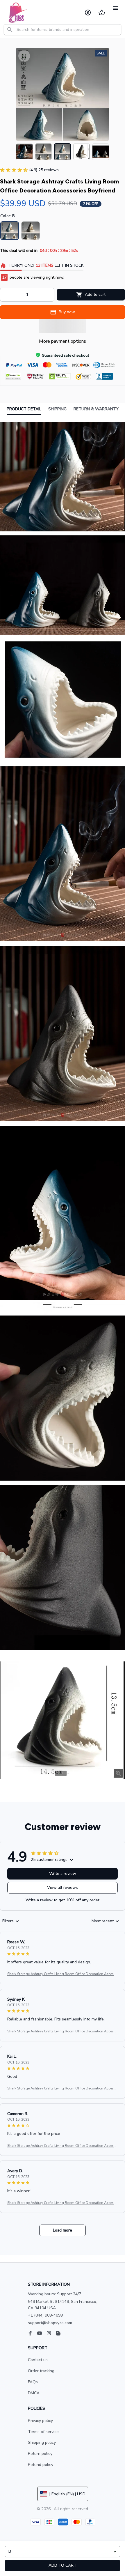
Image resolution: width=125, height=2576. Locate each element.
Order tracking (41, 2371)
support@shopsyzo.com (50, 2323)
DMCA (34, 2393)
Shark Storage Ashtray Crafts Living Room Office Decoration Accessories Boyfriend (62, 1974)
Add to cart (63, 2565)
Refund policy (41, 2465)
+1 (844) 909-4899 (45, 2315)
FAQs (33, 2382)
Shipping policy (42, 2442)
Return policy (40, 2454)
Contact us (38, 2360)
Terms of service (43, 2432)
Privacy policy (40, 2421)
